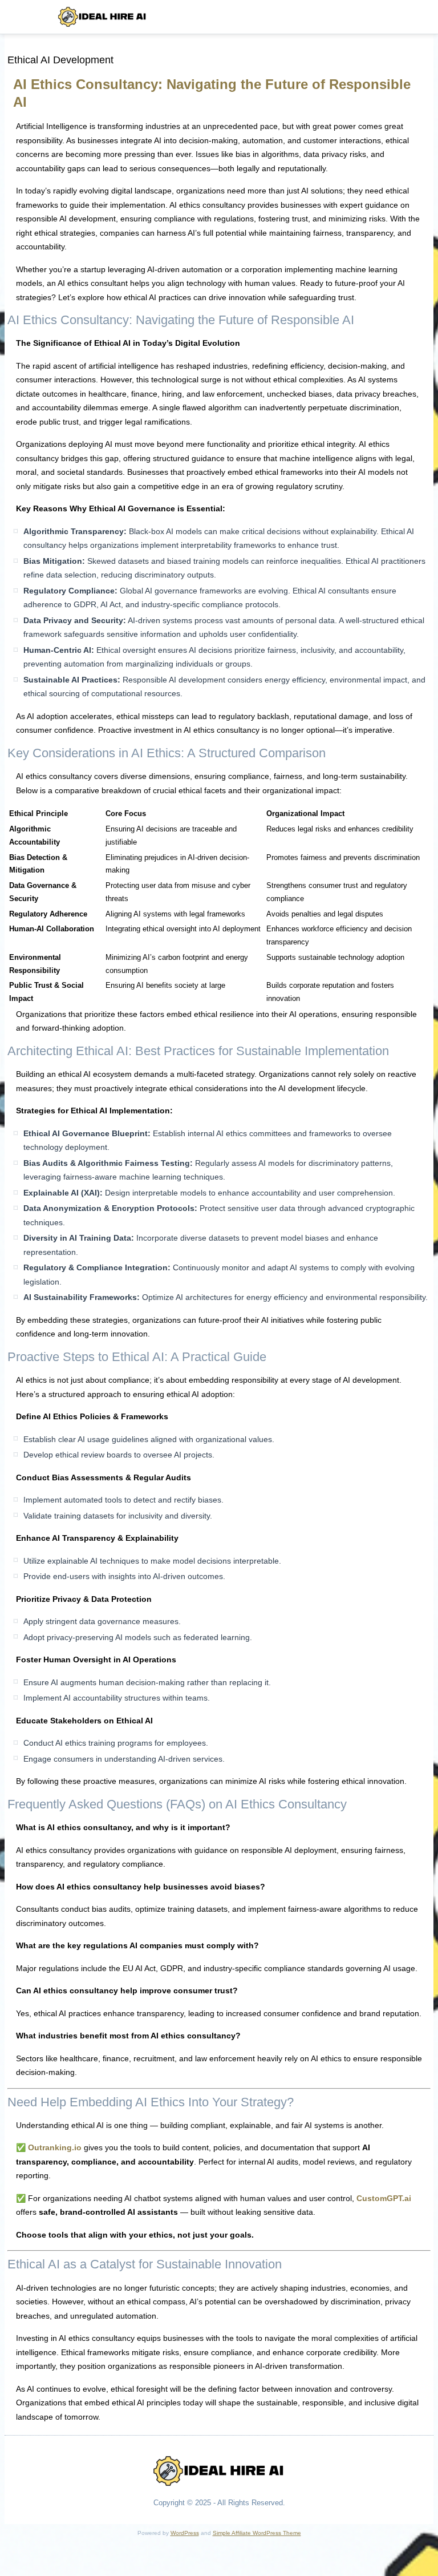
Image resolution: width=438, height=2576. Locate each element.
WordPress (185, 2533)
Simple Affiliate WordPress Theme (257, 2533)
